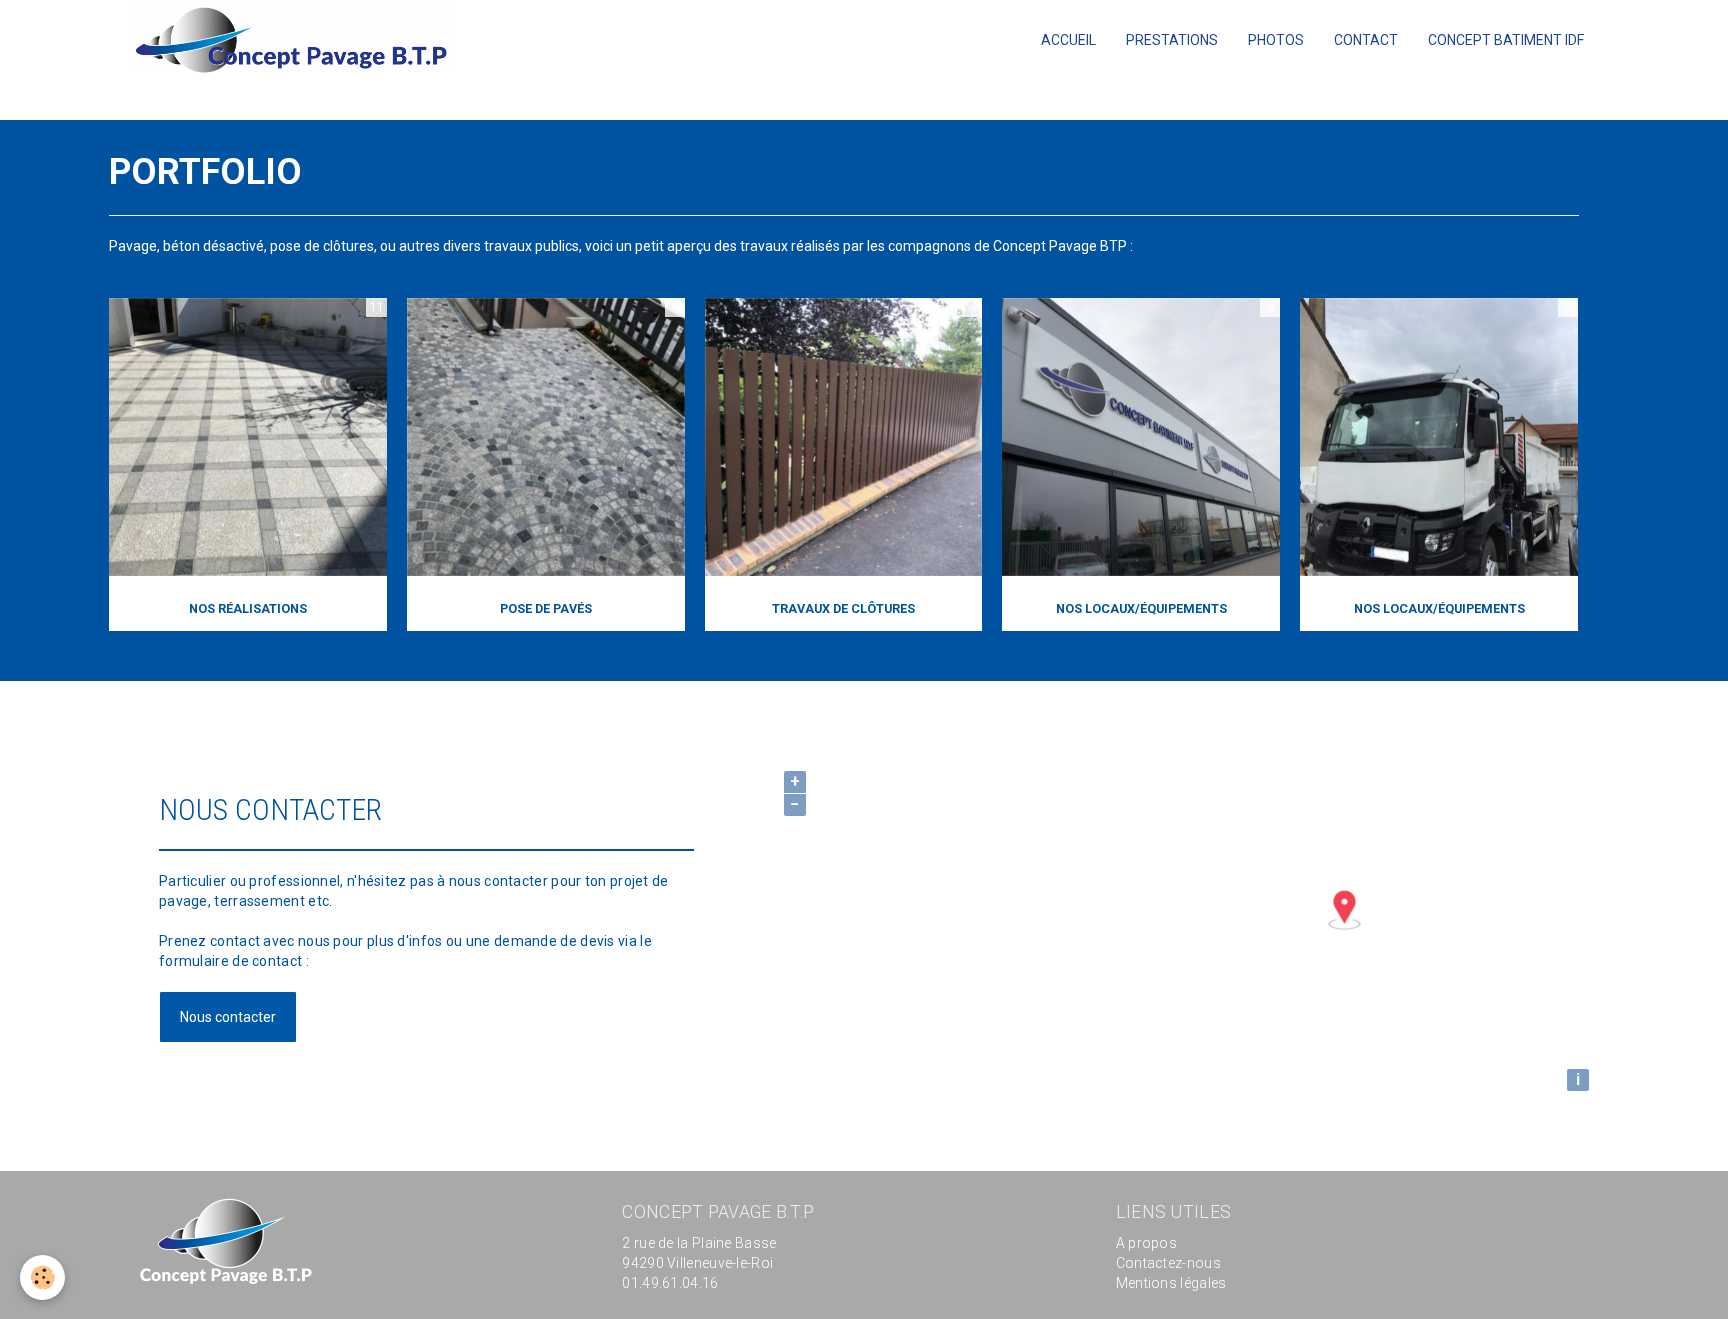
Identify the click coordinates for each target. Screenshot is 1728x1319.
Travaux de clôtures (843, 608)
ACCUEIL (1068, 40)
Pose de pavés (546, 608)
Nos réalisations (248, 608)
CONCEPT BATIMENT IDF (1506, 40)
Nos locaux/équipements (1141, 608)
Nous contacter (228, 1017)
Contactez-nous (1168, 1263)
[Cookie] (42, 1277)
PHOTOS (1276, 40)
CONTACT (1366, 40)
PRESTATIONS (1172, 40)
